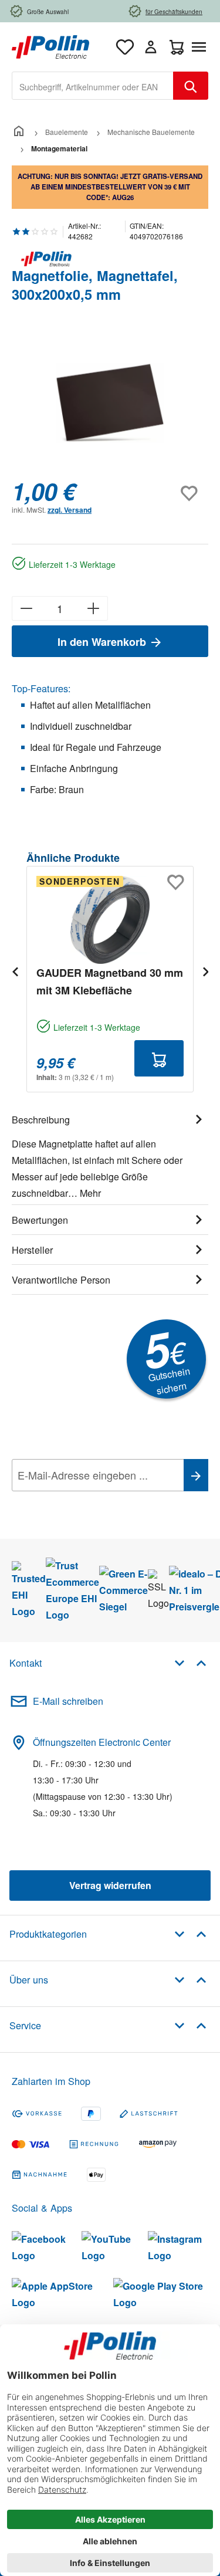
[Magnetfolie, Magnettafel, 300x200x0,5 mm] (110, 403)
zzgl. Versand (70, 510)
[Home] (19, 132)
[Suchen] (191, 86)
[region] (110, 403)
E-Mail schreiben (68, 1701)
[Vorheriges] (15, 971)
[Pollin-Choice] (110, 259)
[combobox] (93, 86)
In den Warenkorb (103, 642)
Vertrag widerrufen (110, 1885)
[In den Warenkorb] (159, 1058)
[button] (190, 1662)
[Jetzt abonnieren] (196, 1475)
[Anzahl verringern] (26, 608)
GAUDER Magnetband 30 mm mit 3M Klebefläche (110, 981)
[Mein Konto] (151, 47)
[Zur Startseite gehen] (50, 45)
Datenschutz (87, 1501)
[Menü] (201, 47)
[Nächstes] (205, 971)
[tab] (110, 1155)
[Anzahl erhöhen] (94, 608)
